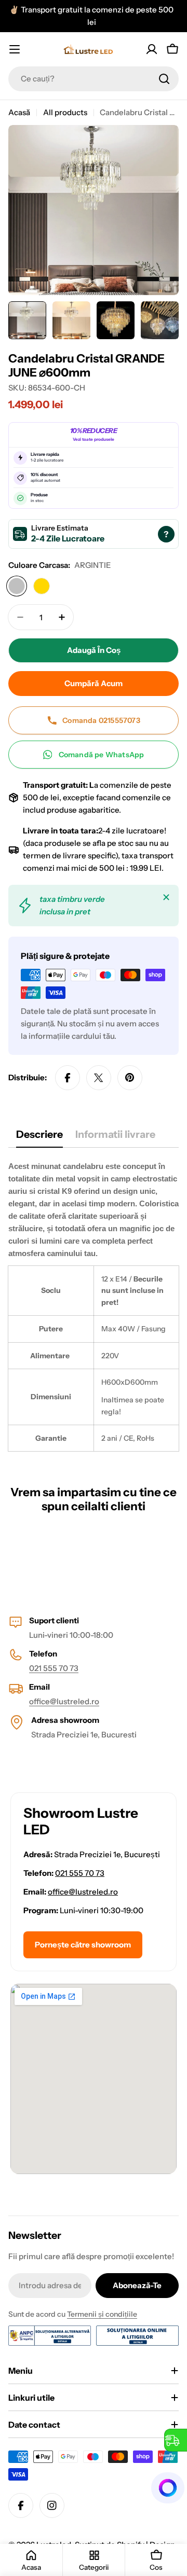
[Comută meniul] (15, 49)
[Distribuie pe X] (99, 1078)
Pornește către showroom (83, 1945)
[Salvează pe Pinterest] (130, 1078)
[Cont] (152, 49)
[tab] (39, 1138)
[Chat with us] (168, 2488)
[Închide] (166, 897)
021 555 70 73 (54, 1668)
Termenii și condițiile (102, 2314)
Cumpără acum (94, 683)
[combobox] (94, 79)
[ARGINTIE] (17, 586)
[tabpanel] (94, 1306)
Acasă (19, 112)
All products (65, 112)
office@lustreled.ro (64, 1701)
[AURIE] (42, 586)
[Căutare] (164, 79)
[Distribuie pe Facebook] (68, 1078)
